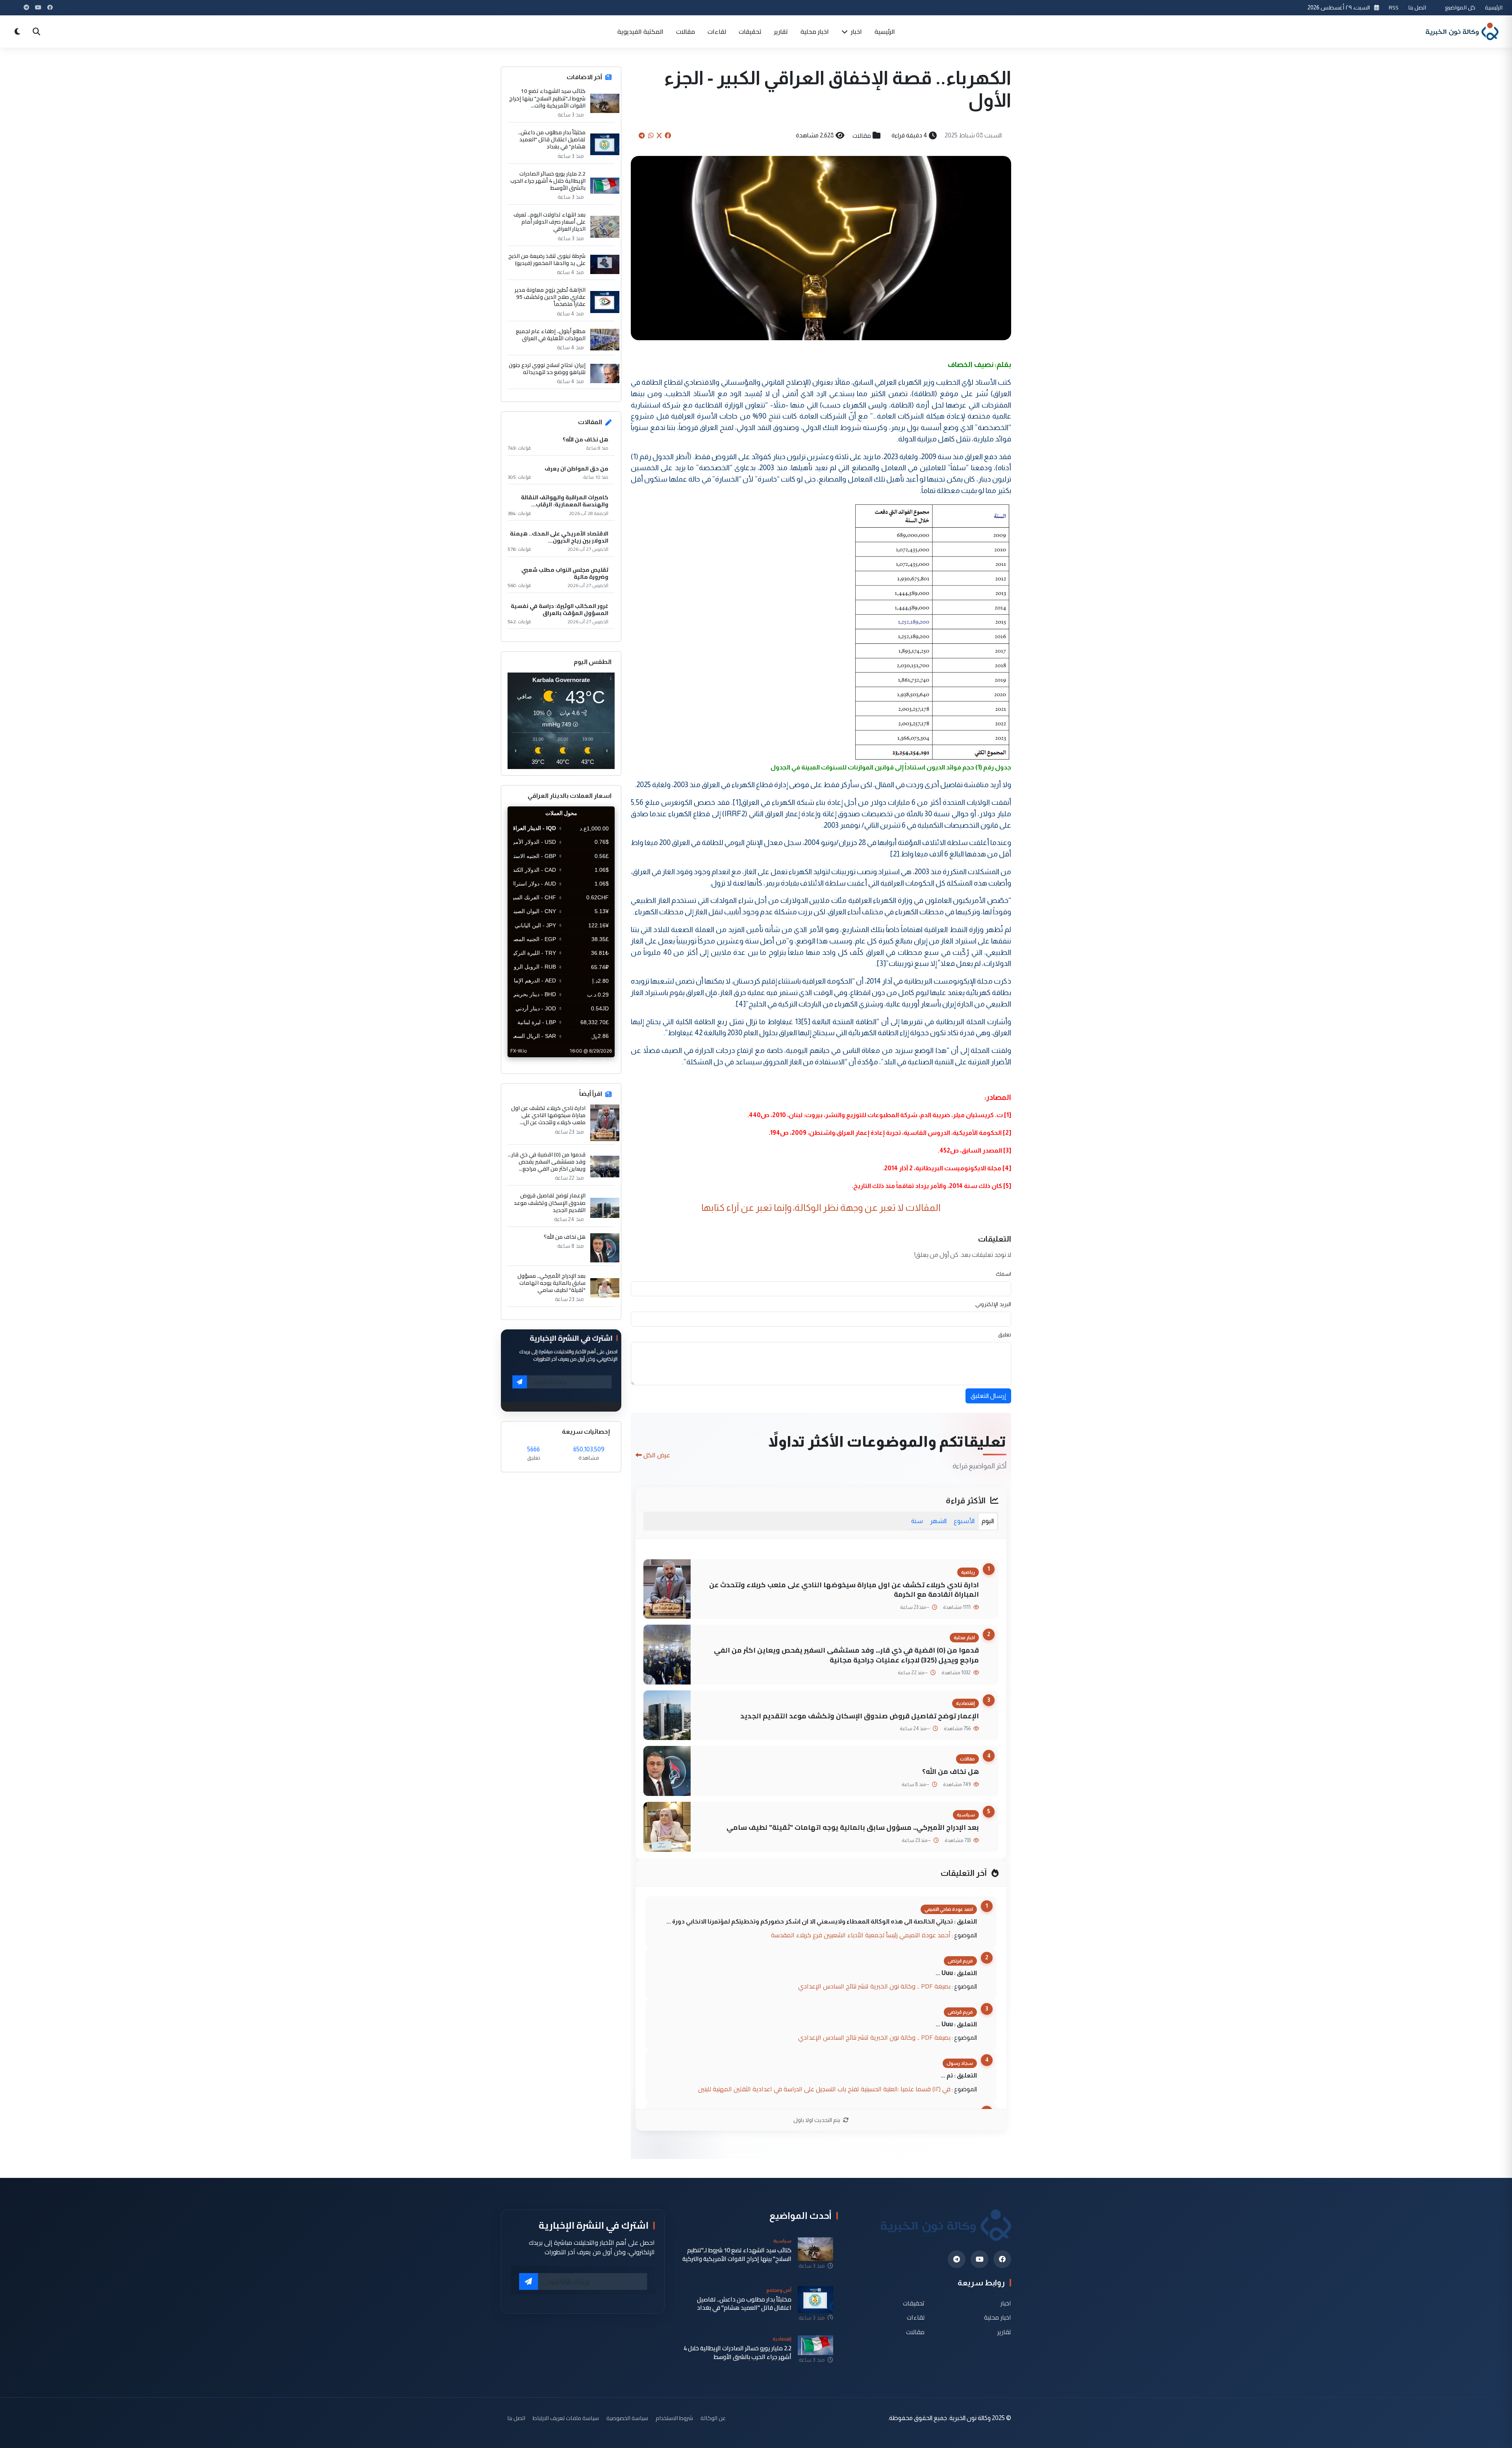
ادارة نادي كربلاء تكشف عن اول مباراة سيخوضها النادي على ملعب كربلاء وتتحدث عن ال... (548, 1115)
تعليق (1005, 1334)
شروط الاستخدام (674, 2418)
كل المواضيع (1460, 7)
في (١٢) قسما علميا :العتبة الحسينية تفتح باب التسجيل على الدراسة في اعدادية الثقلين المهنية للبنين (824, 2089)
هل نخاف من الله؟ (951, 1771)
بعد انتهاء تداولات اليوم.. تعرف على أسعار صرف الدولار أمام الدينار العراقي (549, 222)
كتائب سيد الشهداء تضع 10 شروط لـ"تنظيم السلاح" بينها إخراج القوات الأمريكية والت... (547, 98)
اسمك (1003, 1274)
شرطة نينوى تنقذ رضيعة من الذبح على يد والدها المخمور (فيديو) (547, 259)
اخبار (856, 32)
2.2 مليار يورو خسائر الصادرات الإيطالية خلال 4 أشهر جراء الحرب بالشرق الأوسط (548, 181)
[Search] (36, 32)
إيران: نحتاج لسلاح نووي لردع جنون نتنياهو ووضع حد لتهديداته (547, 369)
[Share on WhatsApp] (651, 135)
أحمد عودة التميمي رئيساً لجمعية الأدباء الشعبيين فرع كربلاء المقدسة (861, 1935)
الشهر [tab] (938, 1521)
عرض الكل (657, 1455)
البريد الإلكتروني (993, 1304)
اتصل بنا (1417, 7)
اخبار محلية (815, 32)
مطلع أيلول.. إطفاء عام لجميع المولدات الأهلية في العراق (551, 335)
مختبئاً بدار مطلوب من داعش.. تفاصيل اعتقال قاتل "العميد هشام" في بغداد (552, 140)
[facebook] (1002, 2259)
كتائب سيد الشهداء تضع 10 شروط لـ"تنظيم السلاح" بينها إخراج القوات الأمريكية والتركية (737, 2254)
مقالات (686, 32)
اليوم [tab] (988, 1521)
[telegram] (957, 2259)
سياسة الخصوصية (627, 2418)
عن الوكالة (713, 2418)
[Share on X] (659, 135)
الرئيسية (1494, 7)
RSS (1394, 7)
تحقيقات (750, 32)
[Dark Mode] (17, 32)
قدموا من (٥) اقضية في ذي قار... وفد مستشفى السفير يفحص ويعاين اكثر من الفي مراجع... (547, 1162)
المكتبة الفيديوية (640, 32)
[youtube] (979, 2259)
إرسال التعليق (988, 1396)
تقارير (781, 32)
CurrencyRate (597, 1062)
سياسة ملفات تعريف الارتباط (566, 2418)
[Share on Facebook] (668, 135)
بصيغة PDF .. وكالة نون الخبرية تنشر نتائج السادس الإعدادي (874, 1986)
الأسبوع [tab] (964, 1521)
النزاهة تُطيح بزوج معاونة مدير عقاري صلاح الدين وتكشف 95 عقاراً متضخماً (550, 297)
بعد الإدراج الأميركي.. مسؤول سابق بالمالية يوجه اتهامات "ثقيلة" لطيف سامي (853, 1827)
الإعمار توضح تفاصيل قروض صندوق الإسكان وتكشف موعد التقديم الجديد (860, 1716)
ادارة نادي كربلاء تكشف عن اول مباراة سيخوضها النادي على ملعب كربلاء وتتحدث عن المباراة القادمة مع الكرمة (844, 1590)
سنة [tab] (917, 1521)
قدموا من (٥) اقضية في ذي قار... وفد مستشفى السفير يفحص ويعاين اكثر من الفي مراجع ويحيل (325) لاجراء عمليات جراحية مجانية (846, 1655)
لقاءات (717, 32)
